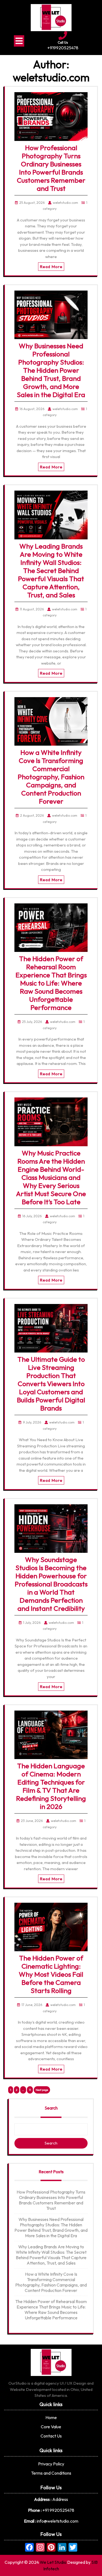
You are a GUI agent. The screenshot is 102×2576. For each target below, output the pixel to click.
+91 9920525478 (58, 2510)
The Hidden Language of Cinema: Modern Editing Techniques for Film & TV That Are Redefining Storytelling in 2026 (51, 1786)
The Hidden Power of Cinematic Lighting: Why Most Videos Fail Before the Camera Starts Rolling (51, 1974)
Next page (42, 2090)
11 (31, 2090)
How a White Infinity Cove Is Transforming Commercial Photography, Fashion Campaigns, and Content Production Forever (51, 777)
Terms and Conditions (51, 2473)
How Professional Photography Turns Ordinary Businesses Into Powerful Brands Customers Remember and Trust (51, 168)
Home (51, 2417)
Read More (51, 267)
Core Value (51, 2427)
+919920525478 (63, 48)
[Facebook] (29, 2548)
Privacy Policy (51, 2464)
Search (51, 2108)
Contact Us (51, 2436)
